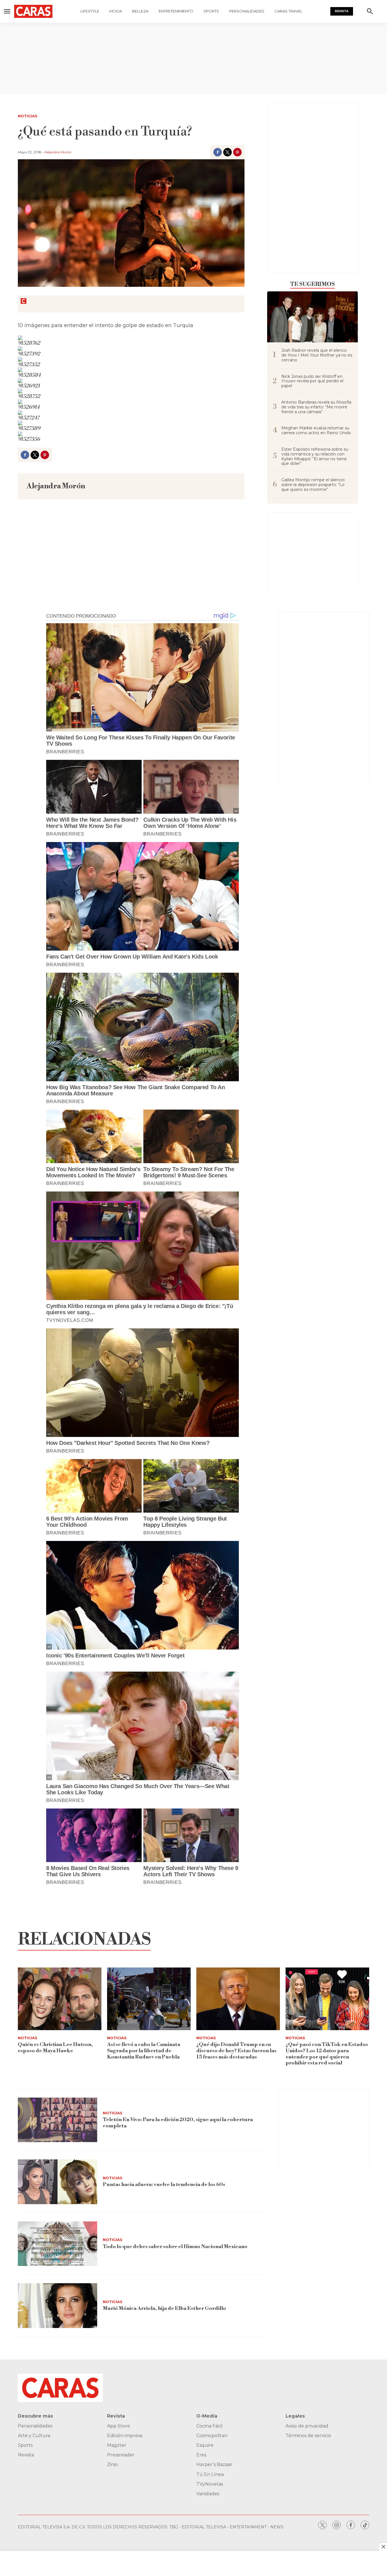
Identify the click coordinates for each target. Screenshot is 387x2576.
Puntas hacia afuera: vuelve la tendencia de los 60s (164, 2184)
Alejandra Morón (58, 152)
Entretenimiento (176, 11)
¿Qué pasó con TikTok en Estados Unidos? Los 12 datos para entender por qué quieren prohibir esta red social (327, 2054)
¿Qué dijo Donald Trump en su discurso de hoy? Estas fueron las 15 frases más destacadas (236, 2051)
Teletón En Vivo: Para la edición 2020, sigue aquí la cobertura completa (178, 2123)
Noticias (28, 116)
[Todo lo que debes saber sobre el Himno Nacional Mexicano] (58, 2244)
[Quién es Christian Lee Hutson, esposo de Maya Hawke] (60, 1999)
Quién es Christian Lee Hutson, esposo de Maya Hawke (55, 2048)
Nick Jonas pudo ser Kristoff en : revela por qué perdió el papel (312, 381)
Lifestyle (90, 11)
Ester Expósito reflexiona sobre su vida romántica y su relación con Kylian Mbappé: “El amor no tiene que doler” (315, 456)
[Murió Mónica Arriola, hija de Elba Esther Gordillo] (58, 2306)
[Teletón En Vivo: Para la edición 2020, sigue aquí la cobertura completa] (58, 2120)
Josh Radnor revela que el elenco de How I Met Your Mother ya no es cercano (317, 355)
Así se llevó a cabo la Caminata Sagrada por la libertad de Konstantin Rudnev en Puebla (144, 2051)
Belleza (140, 11)
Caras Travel (288, 11)
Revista (342, 11)
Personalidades (247, 11)
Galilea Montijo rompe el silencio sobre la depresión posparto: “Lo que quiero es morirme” (313, 485)
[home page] (33, 11)
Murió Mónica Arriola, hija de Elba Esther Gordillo (164, 2308)
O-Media (207, 2416)
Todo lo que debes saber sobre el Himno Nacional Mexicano (175, 2247)
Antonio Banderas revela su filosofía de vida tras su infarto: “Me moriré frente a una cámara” (316, 407)
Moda (116, 11)
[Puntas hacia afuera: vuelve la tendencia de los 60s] (58, 2182)
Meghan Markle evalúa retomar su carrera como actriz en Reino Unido (316, 431)
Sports (211, 11)
